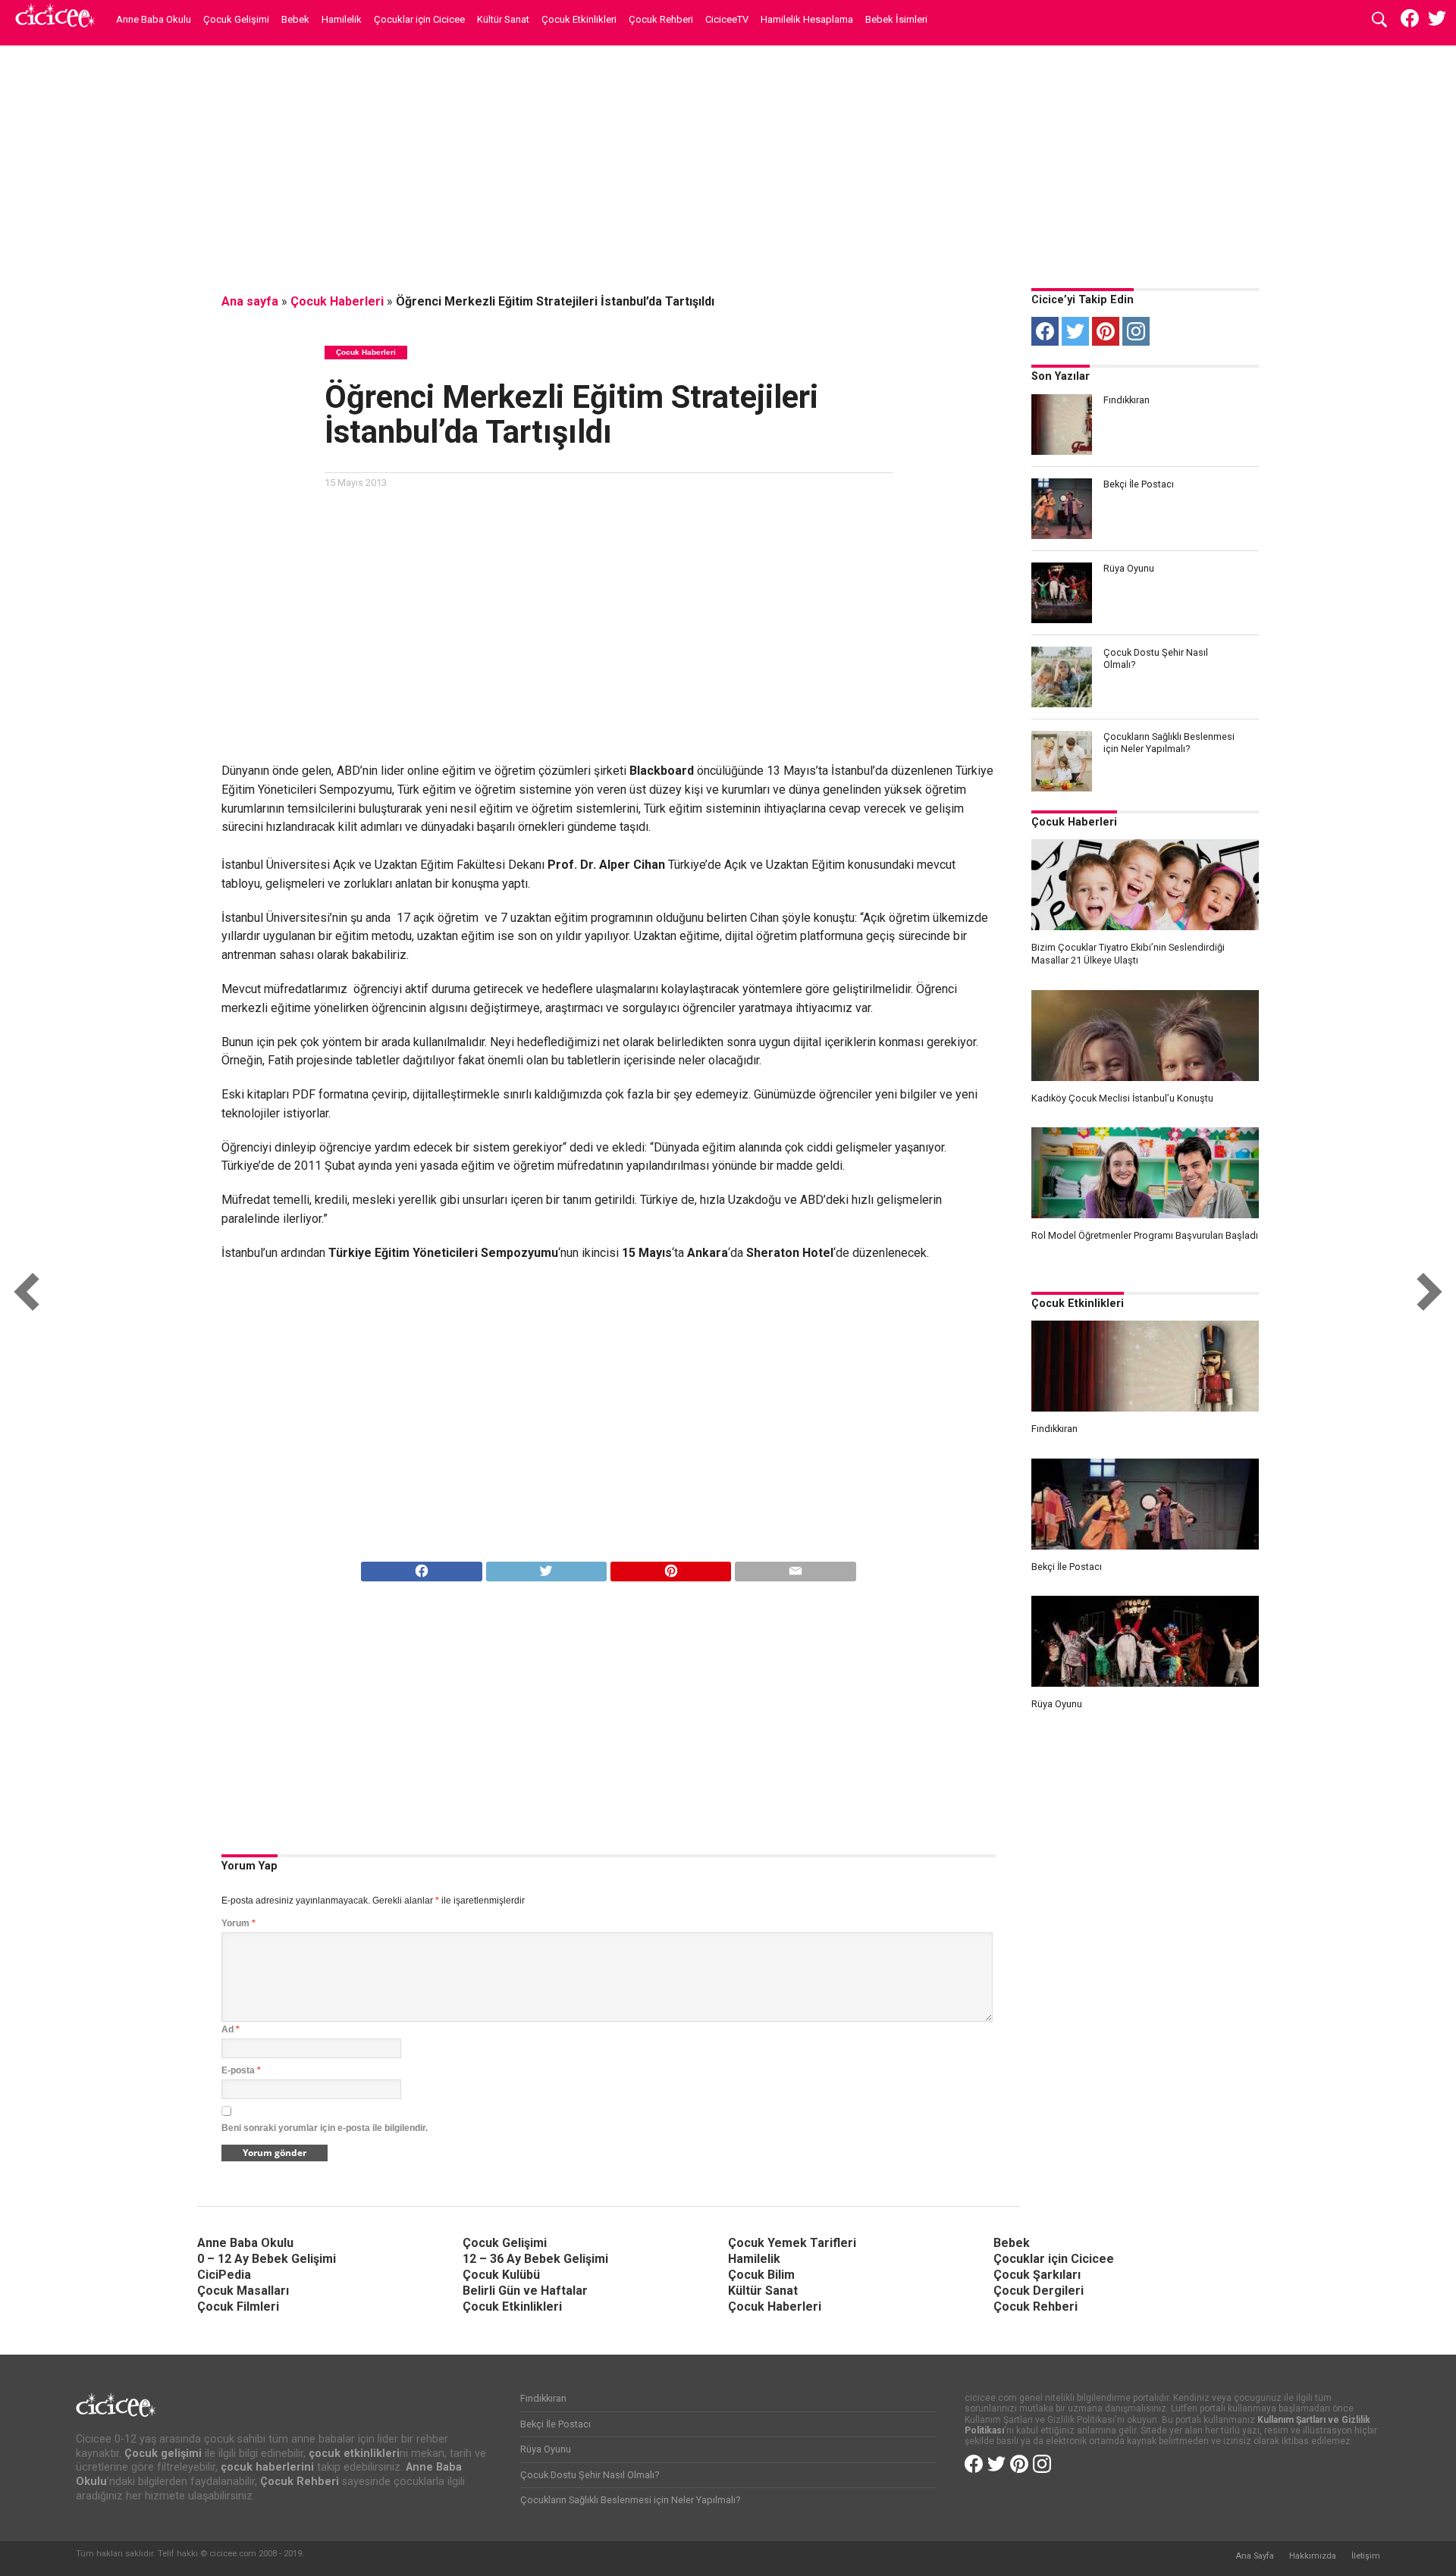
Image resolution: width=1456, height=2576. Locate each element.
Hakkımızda (1313, 2556)
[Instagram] (1136, 331)
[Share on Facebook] (421, 1567)
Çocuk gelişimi (163, 2454)
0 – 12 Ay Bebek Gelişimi (267, 2259)
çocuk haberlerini (267, 2467)
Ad (231, 2029)
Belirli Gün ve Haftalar (525, 2291)
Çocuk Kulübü (501, 2275)
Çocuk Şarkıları (1037, 2275)
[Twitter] (1075, 331)
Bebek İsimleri (896, 19)
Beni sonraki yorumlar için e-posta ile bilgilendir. (325, 2128)
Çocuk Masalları (243, 2291)
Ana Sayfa (1255, 2556)
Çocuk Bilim (761, 2275)
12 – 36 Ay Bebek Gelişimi (535, 2259)
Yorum (238, 1923)
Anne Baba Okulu (154, 19)
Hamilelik (342, 19)
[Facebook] (1045, 331)
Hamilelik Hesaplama (807, 19)
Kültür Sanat (503, 19)
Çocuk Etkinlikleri (579, 19)
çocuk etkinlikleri (354, 2454)
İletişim (1366, 2556)
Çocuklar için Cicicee (419, 19)
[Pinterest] (1106, 331)
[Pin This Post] (670, 1567)
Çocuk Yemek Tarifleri (792, 2243)
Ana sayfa (250, 301)
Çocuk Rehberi (661, 19)
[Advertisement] (728, 163)
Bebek (295, 19)
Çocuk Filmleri (238, 2306)
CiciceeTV (727, 19)
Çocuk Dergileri (1039, 2291)
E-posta (241, 2070)
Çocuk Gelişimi (236, 19)
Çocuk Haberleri (337, 301)
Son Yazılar (1061, 376)
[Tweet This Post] (546, 1567)
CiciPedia (224, 2275)
